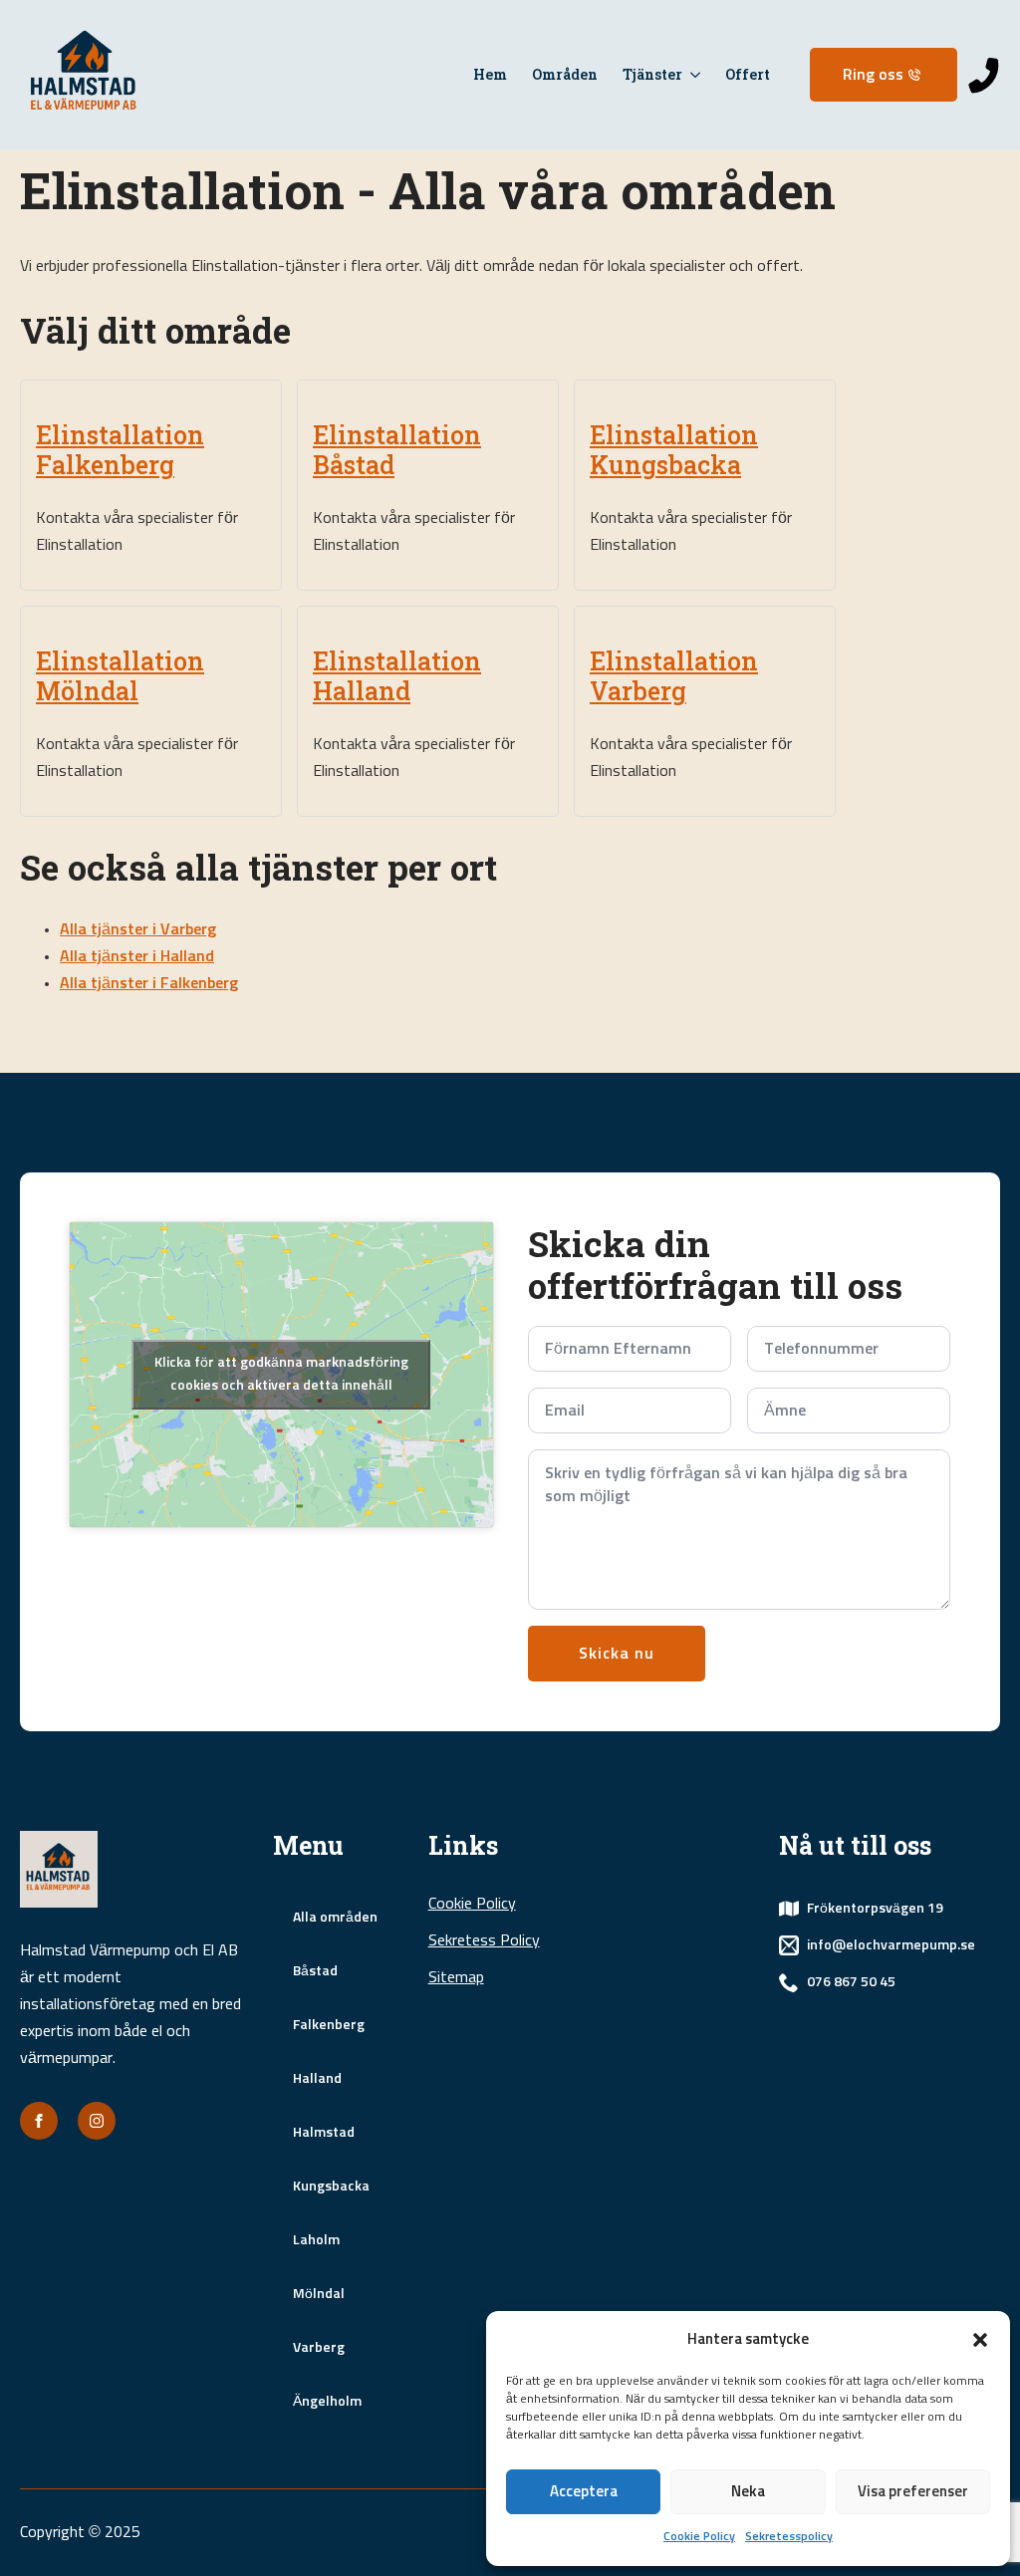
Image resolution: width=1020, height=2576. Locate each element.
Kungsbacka (331, 2187)
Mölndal (319, 2294)
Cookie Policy (699, 2537)
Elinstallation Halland (397, 676)
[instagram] (97, 2121)
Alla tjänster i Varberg (138, 929)
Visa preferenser (913, 2492)
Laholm (316, 2240)
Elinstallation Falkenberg (120, 450)
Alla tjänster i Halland (137, 956)
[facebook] (39, 2121)
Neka (748, 2492)
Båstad (315, 1971)
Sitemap (456, 1977)
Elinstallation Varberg (674, 676)
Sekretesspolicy (789, 2537)
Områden (565, 74)
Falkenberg (329, 2025)
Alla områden (335, 1918)
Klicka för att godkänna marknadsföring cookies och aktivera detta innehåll (281, 1374)
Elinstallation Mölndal (120, 676)
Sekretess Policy (484, 1940)
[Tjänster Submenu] (691, 75)
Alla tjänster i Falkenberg (149, 983)
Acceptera (584, 2492)
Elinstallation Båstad (397, 450)
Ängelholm (327, 2402)
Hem (490, 74)
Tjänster (652, 74)
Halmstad (324, 2133)
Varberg (319, 2348)
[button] (980, 2340)
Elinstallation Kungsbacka (674, 450)
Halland (317, 2079)
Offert (748, 74)
